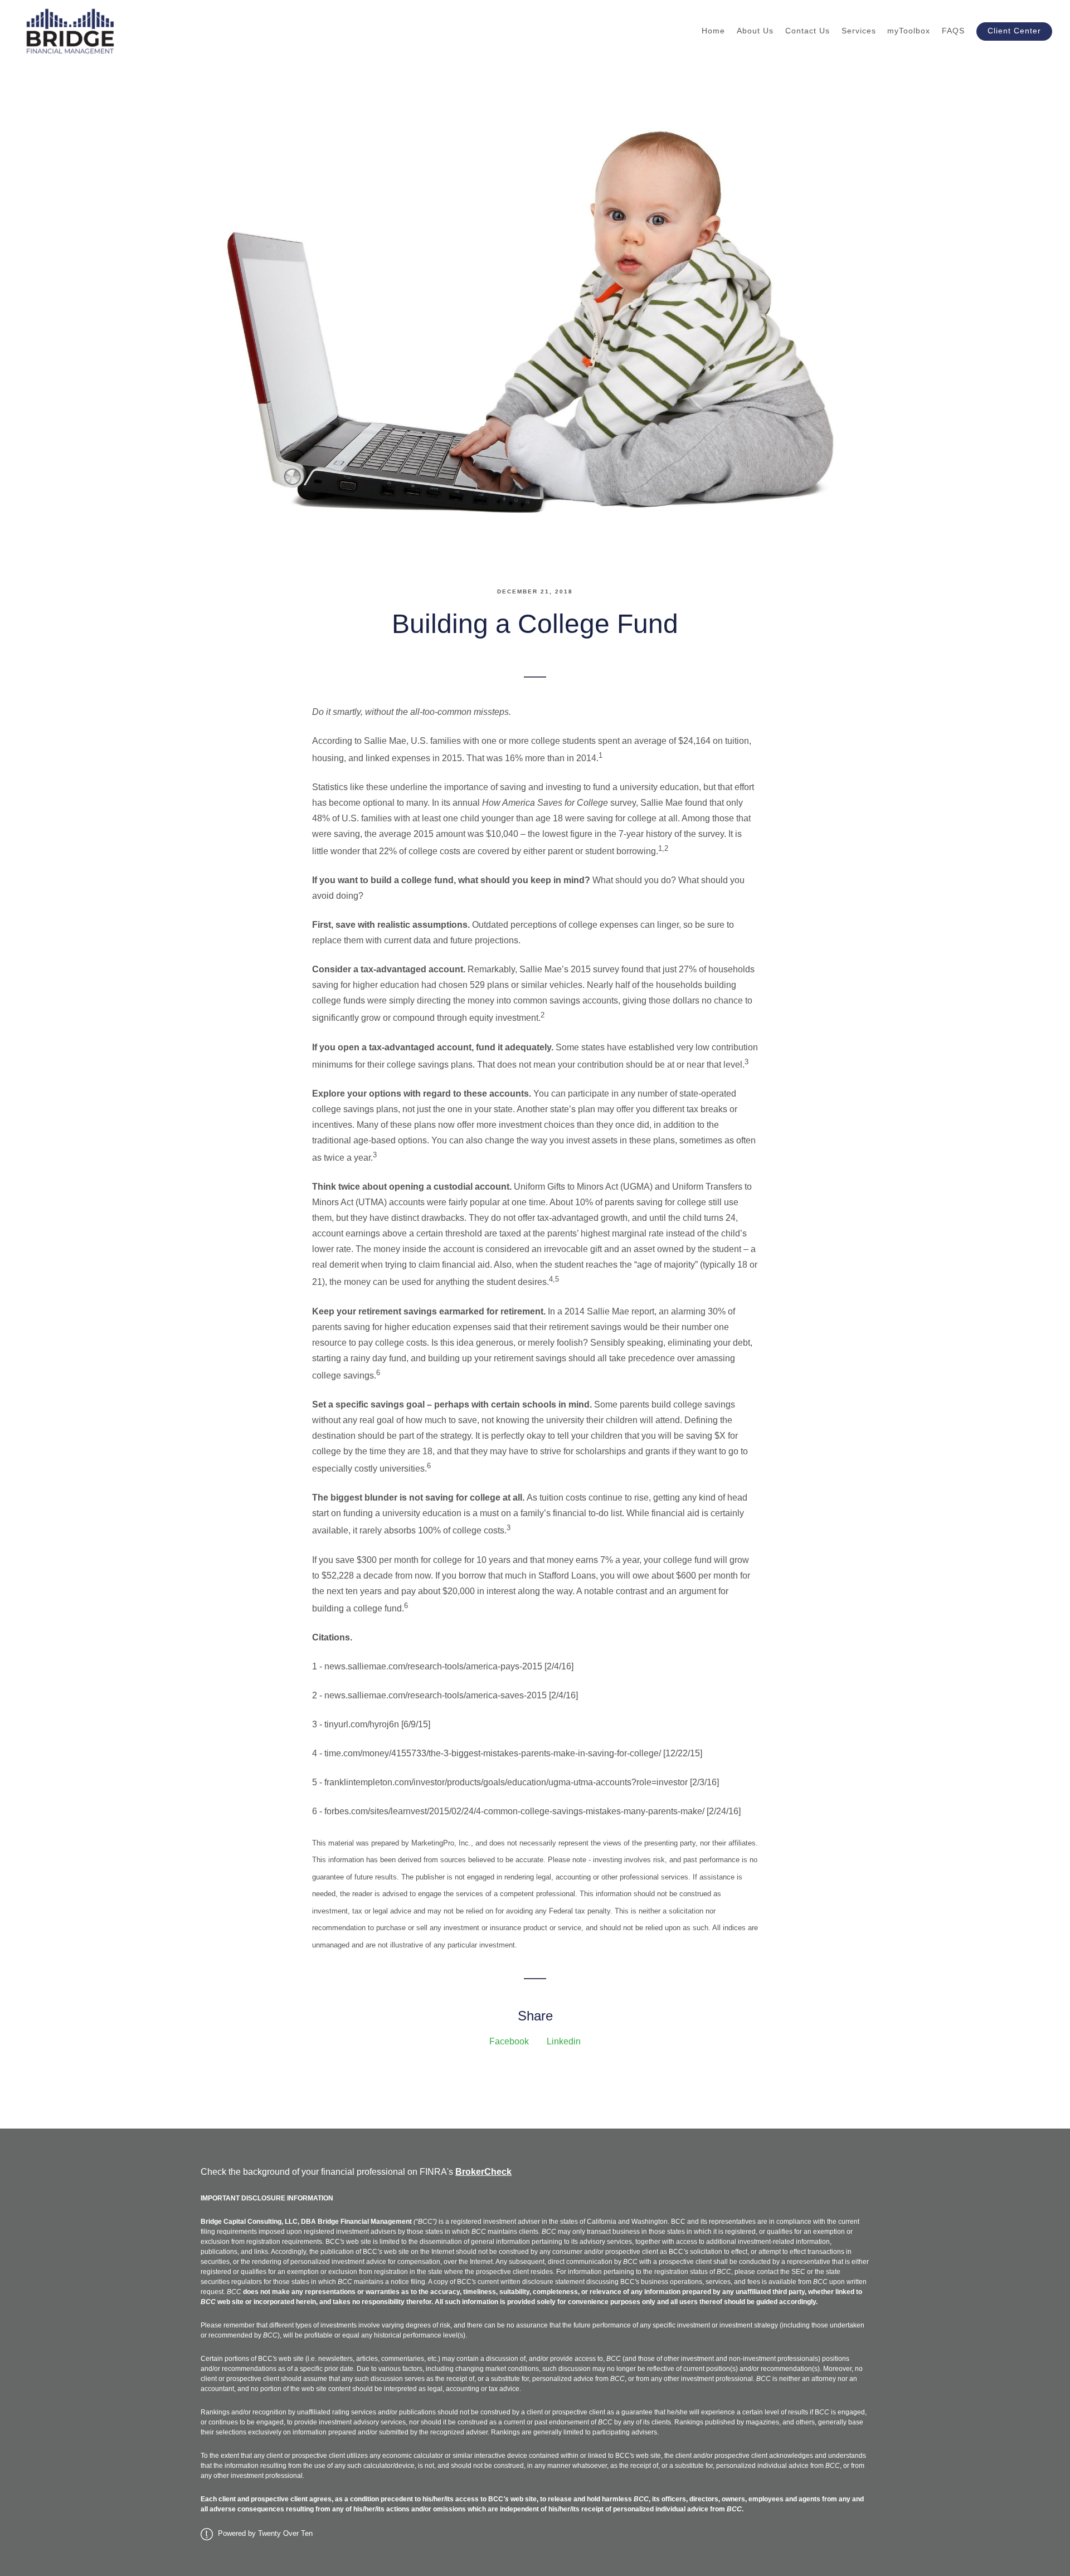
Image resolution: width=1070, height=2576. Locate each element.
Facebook (509, 2041)
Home (713, 31)
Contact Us (808, 31)
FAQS (953, 31)
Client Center (1014, 31)
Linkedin (564, 2041)
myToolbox (909, 31)
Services (859, 31)
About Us (755, 31)
